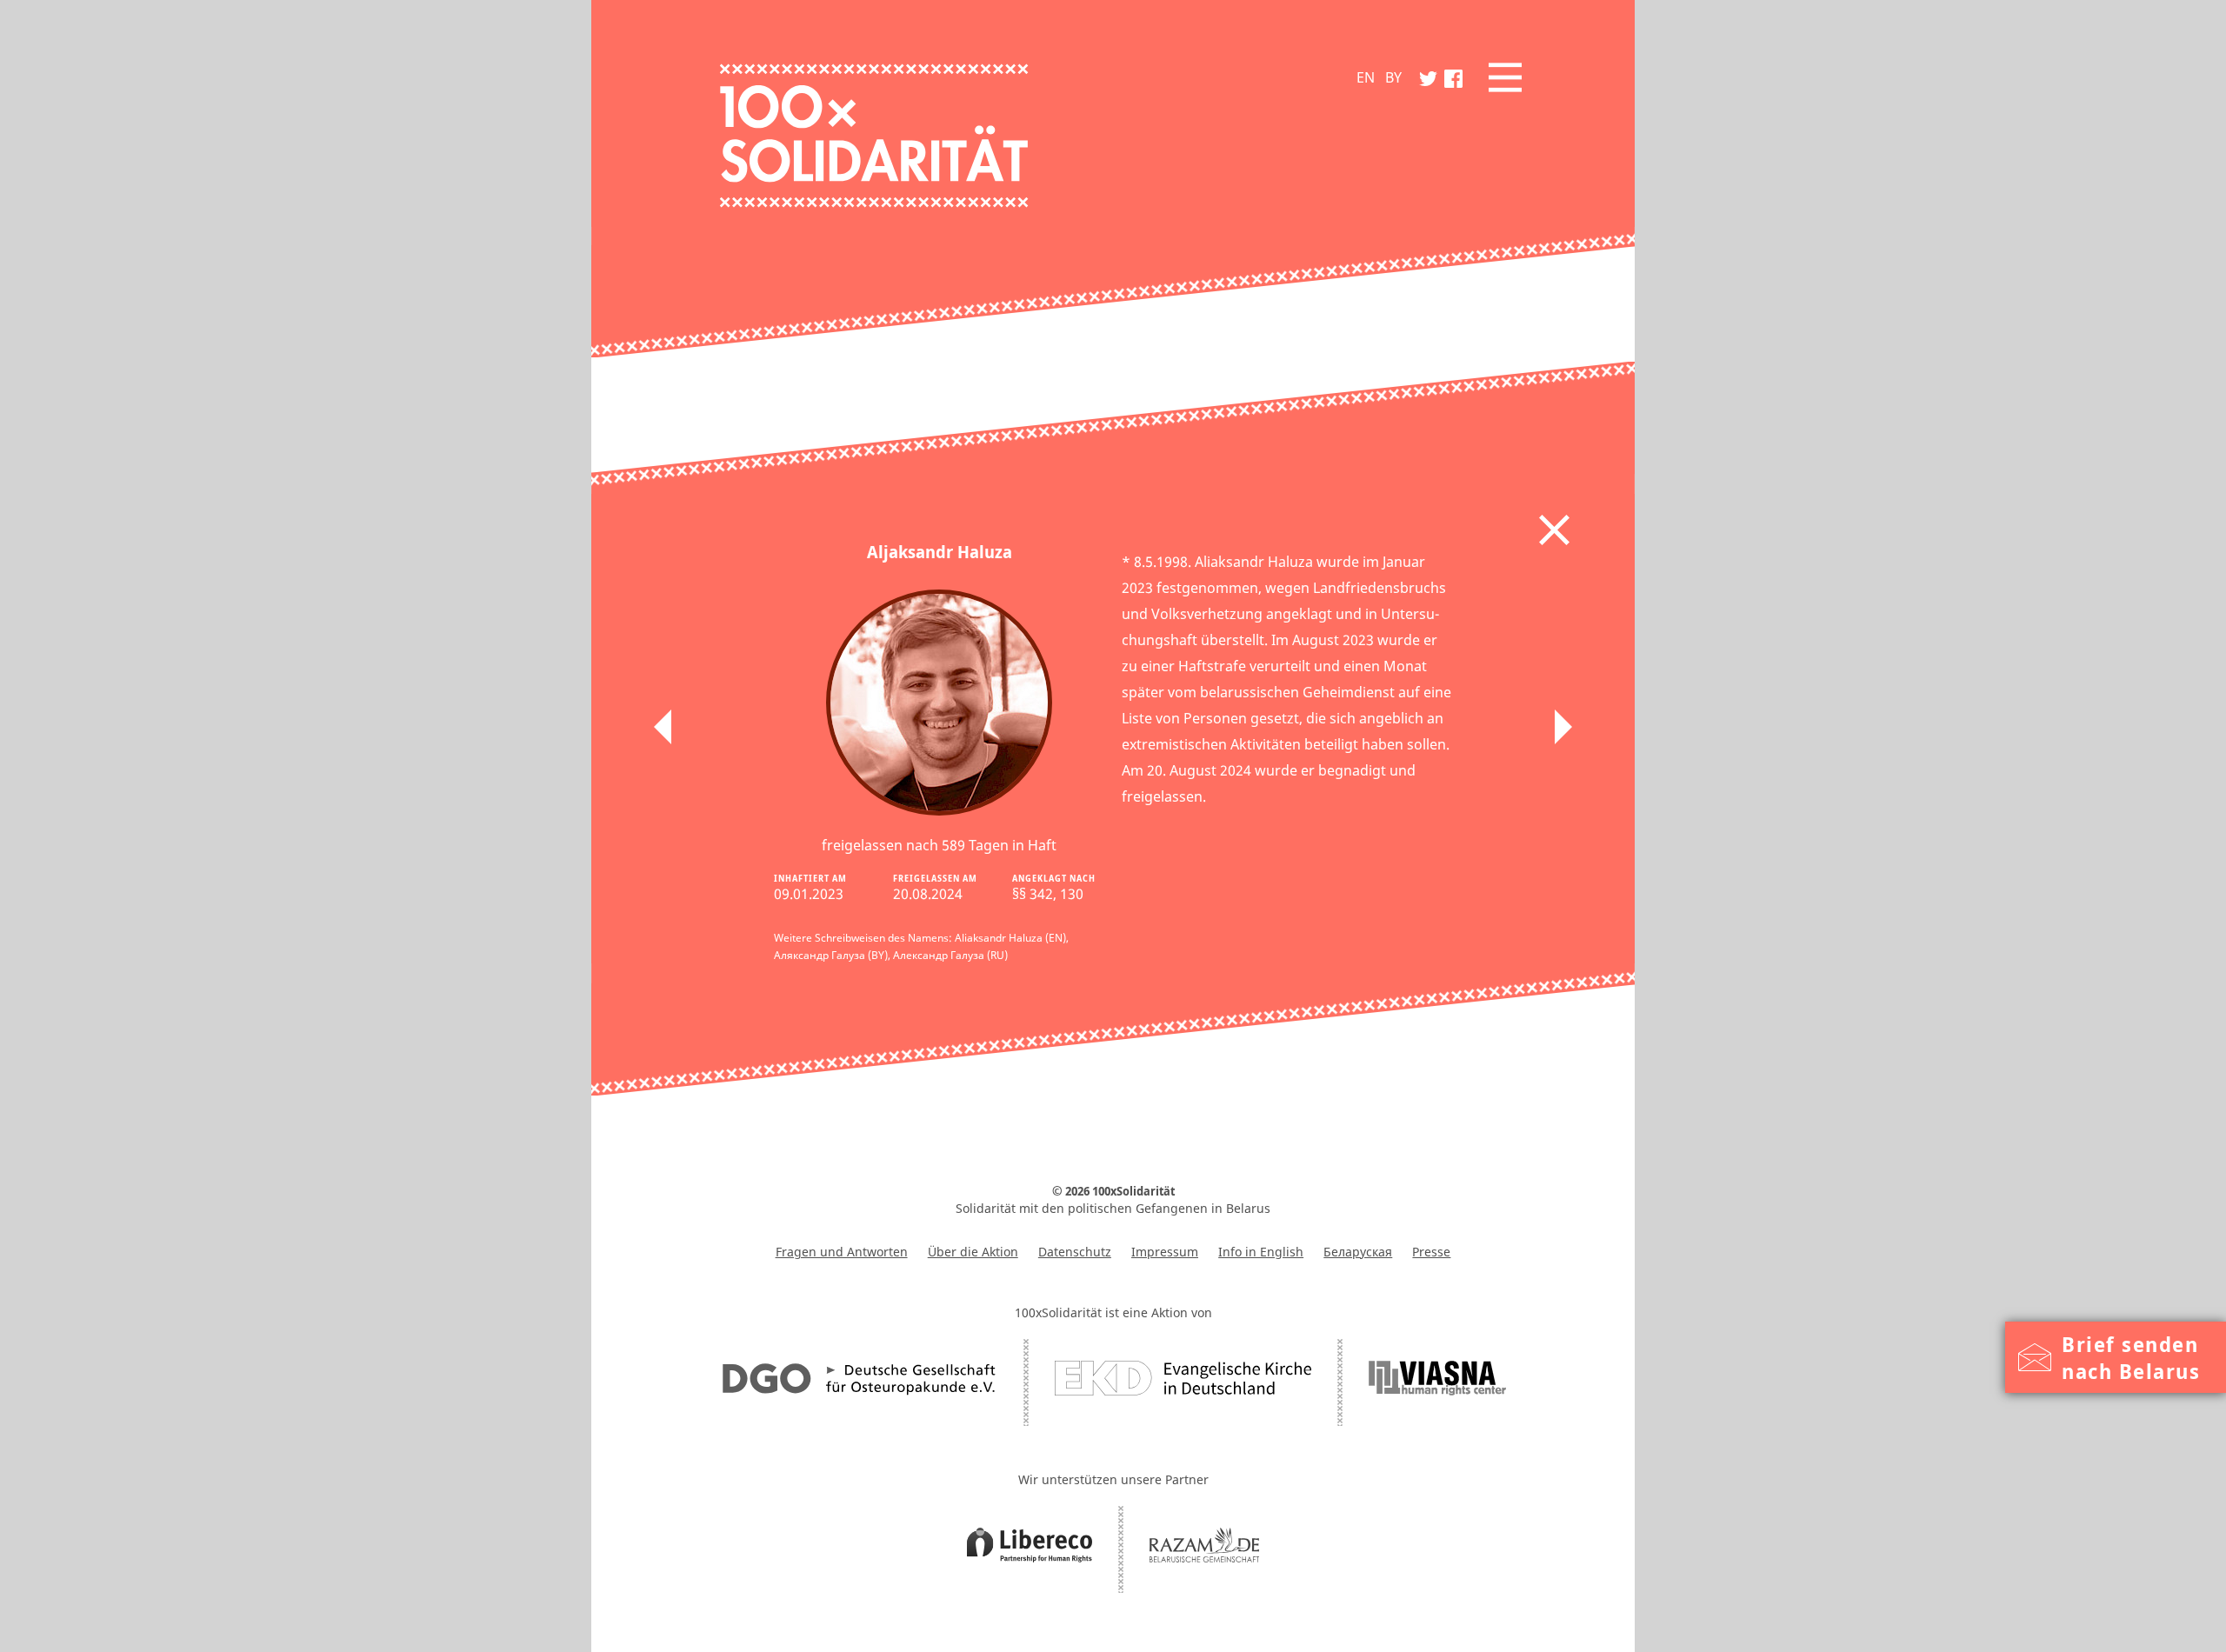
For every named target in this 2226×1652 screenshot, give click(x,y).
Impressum (1165, 1252)
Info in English (1261, 1252)
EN (1366, 77)
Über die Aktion (973, 1252)
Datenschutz (1075, 1252)
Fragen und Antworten (842, 1252)
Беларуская (1358, 1252)
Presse (1431, 1252)
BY (1393, 77)
